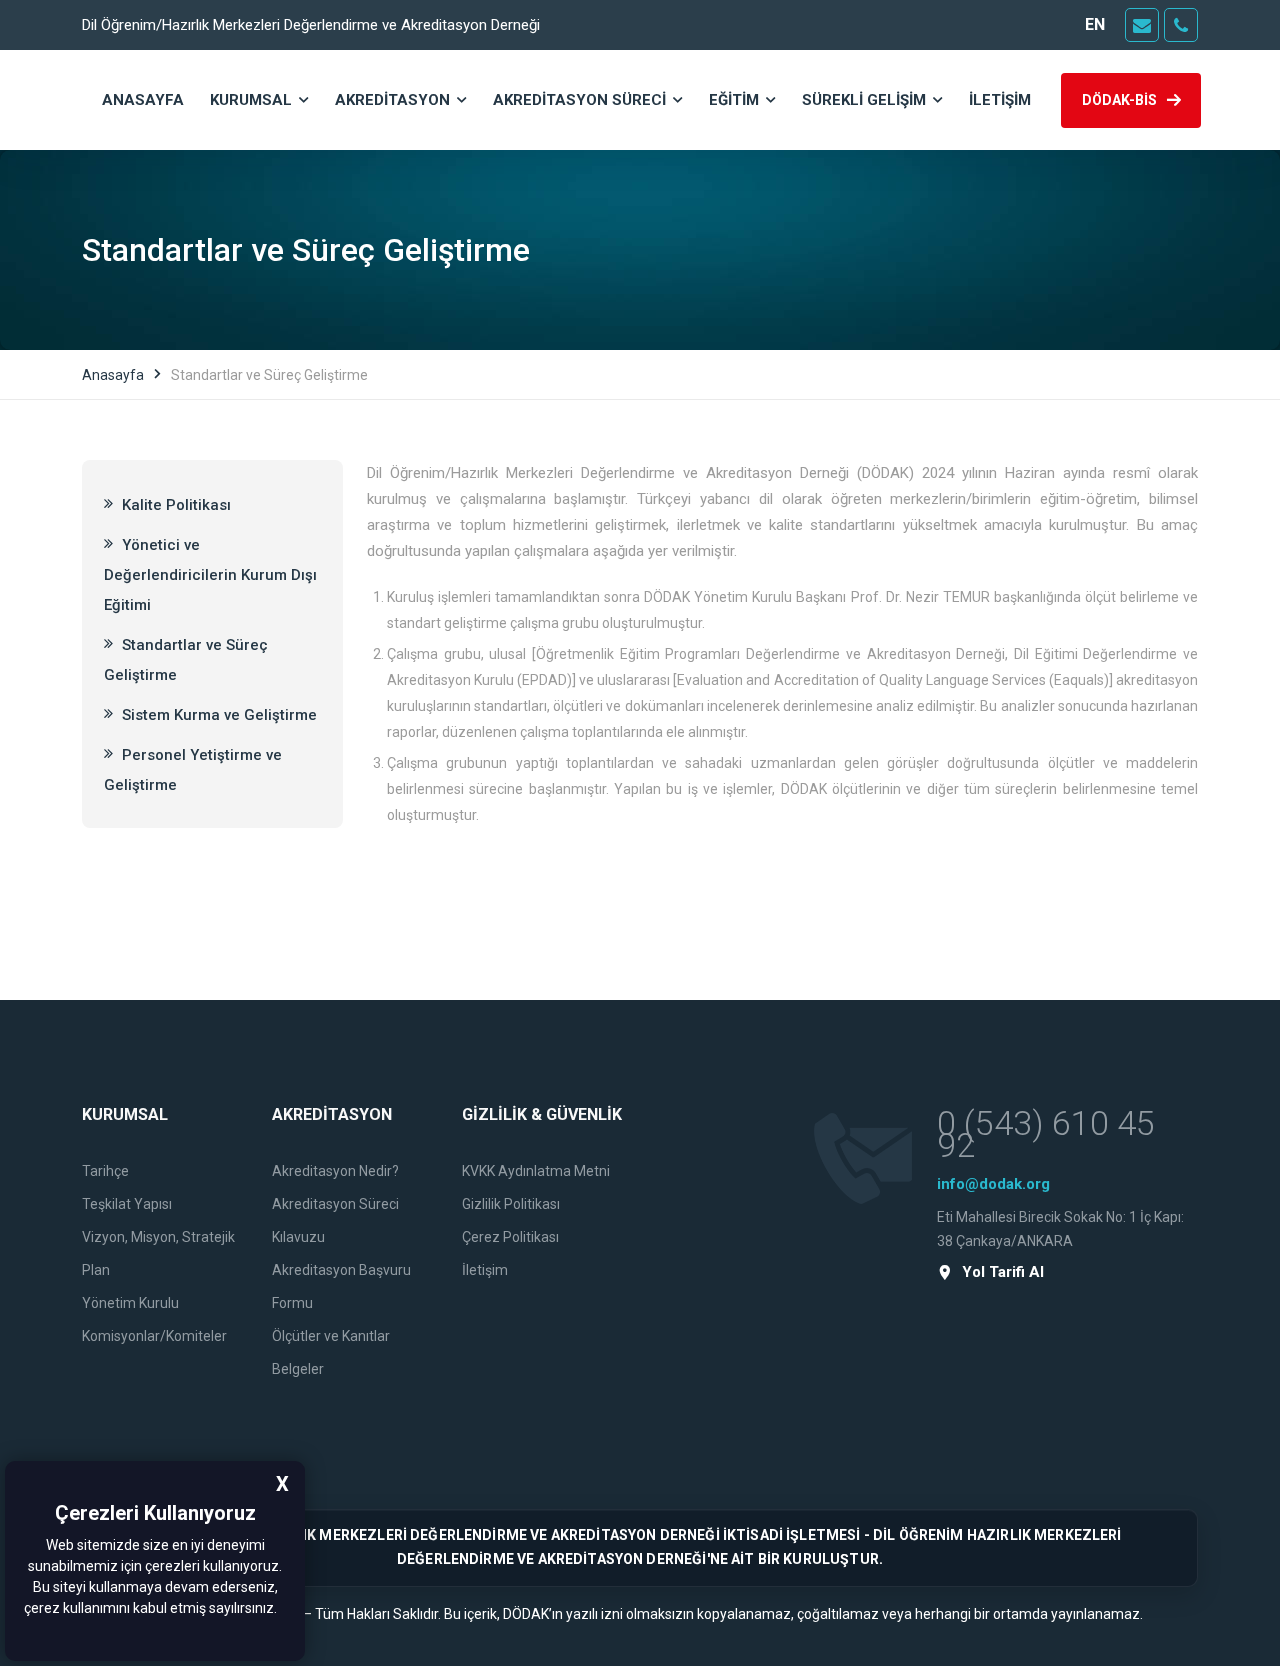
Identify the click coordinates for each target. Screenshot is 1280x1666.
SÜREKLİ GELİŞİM (864, 100)
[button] (283, 1610)
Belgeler (298, 1369)
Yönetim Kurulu (130, 1303)
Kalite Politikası (174, 505)
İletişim (485, 1270)
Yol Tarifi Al (1003, 1272)
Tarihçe (105, 1171)
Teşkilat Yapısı (127, 1204)
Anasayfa (113, 375)
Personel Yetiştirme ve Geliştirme (193, 770)
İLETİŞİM (1000, 100)
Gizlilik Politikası (511, 1204)
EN (1095, 24)
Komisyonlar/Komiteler (154, 1336)
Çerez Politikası (510, 1237)
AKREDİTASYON (392, 100)
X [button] (282, 1484)
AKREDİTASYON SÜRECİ (579, 100)
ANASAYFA (143, 100)
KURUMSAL (251, 100)
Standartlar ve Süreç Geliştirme (186, 660)
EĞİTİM (734, 100)
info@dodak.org (993, 1184)
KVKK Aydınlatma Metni (536, 1171)
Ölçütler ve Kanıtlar (331, 1336)
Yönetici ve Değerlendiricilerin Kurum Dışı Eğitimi (210, 575)
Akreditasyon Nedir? (335, 1171)
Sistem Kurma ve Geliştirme (217, 715)
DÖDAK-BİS (1119, 100)
